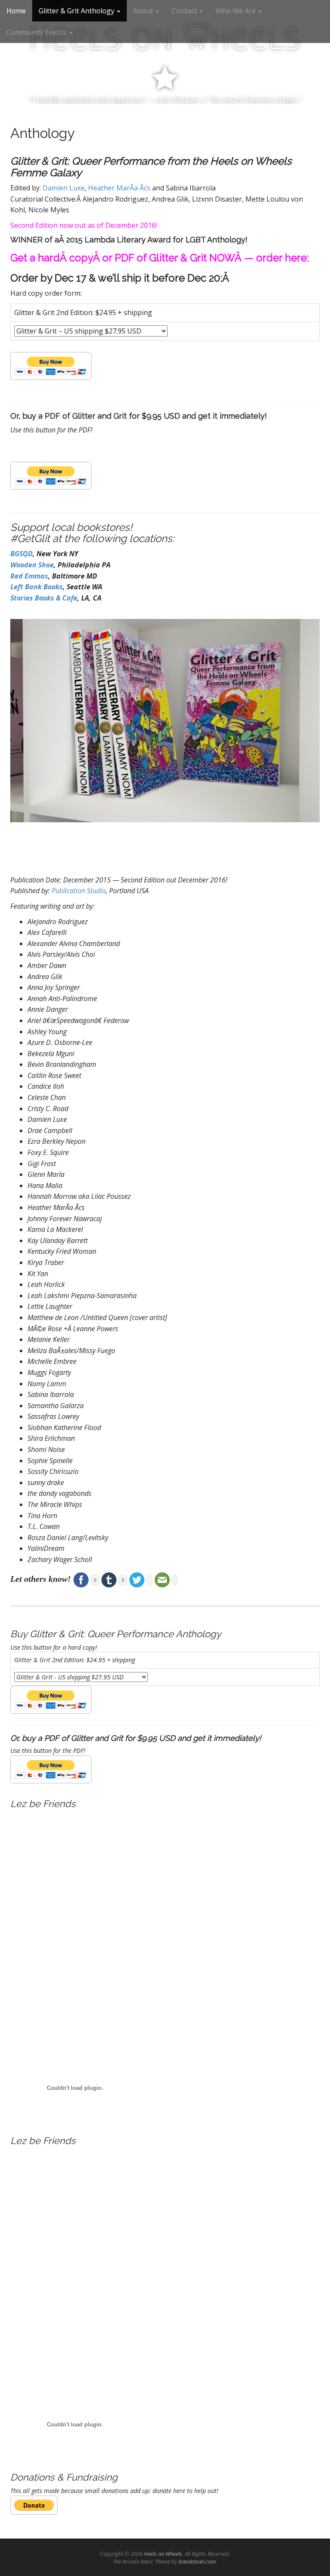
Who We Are (237, 11)
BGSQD (21, 554)
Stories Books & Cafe (44, 598)
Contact (185, 11)
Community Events (37, 32)
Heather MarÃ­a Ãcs (119, 188)
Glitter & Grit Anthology (77, 11)
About (144, 11)
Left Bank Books (37, 587)
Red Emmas (29, 576)
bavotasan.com (197, 2561)
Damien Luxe (64, 188)
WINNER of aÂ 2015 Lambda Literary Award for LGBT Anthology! (129, 240)
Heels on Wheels (163, 2554)
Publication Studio (79, 891)
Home (16, 11)
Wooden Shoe (32, 565)
